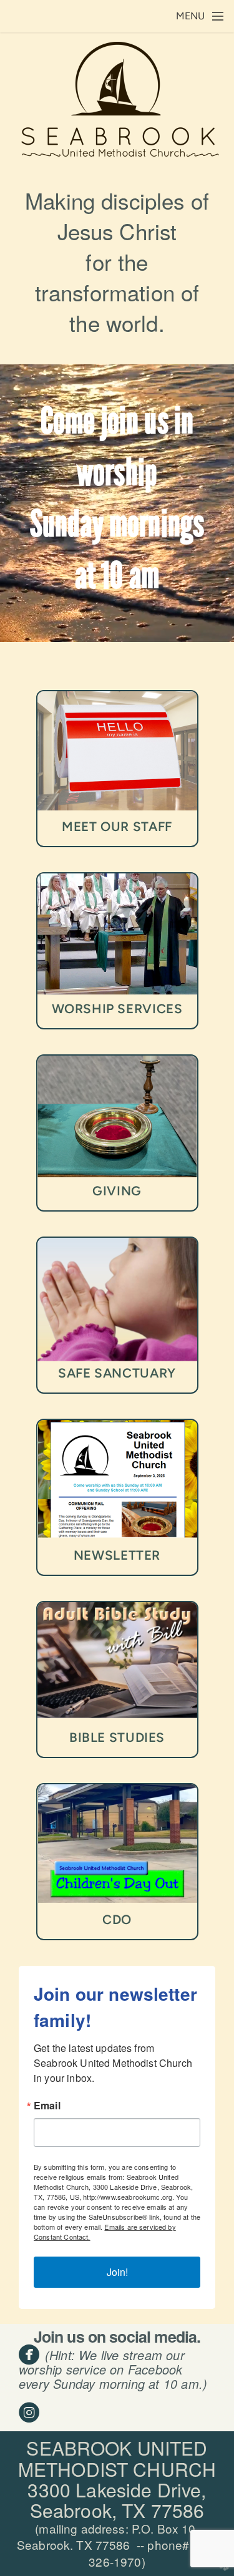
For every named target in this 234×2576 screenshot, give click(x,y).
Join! (117, 2272)
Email (47, 2106)
